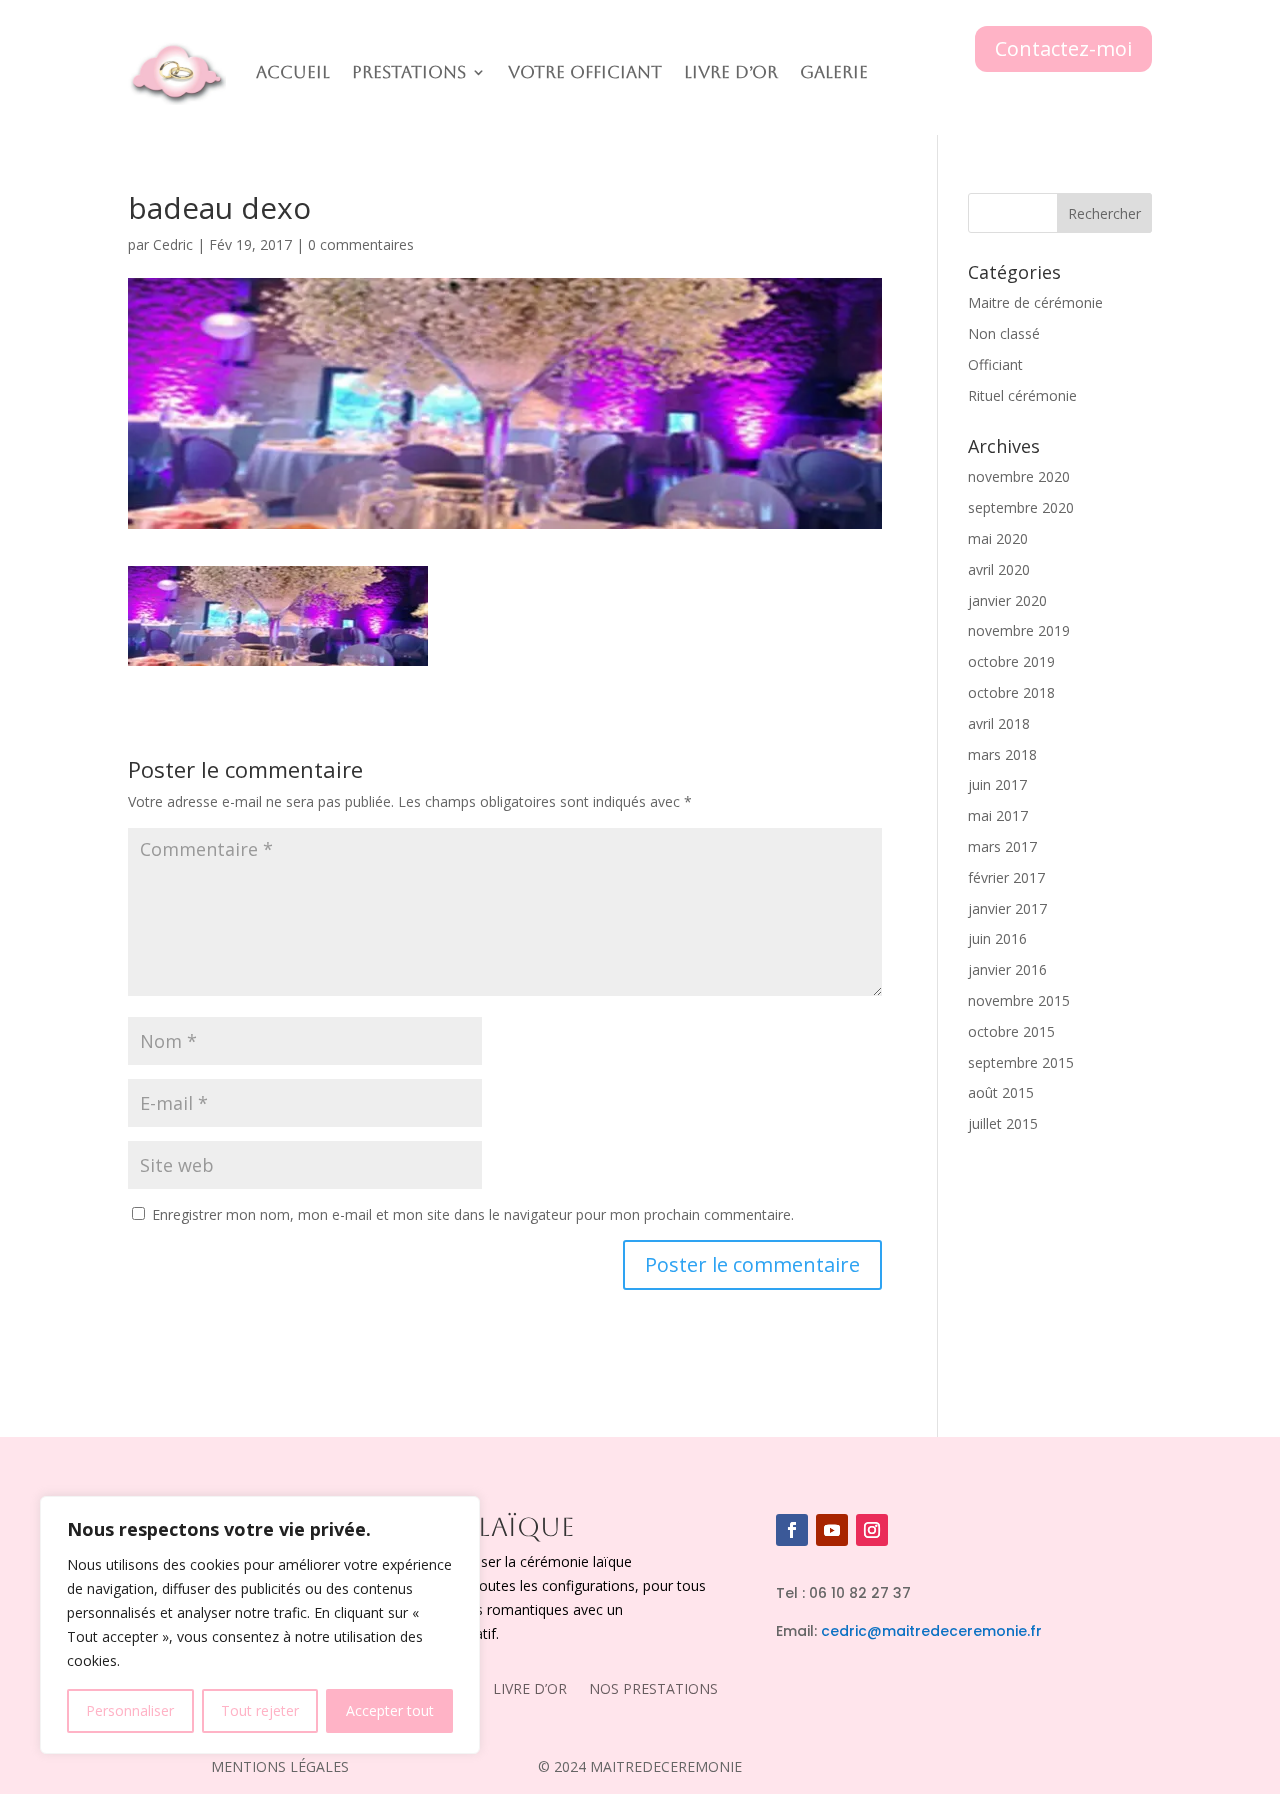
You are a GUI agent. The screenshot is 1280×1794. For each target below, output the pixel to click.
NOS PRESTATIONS (653, 1690)
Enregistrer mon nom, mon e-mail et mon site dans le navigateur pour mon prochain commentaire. (473, 1214)
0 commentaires (361, 244)
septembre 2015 (1021, 1062)
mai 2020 (998, 538)
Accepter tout (390, 1710)
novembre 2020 (1019, 476)
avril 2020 (999, 569)
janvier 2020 (1007, 600)
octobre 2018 (1011, 692)
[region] (260, 1625)
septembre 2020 (1021, 507)
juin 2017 (997, 784)
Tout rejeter (260, 1710)
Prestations (409, 72)
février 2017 (1006, 877)
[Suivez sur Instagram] (872, 1530)
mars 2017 (1002, 846)
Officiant (995, 364)
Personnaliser (130, 1710)
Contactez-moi (1063, 48)
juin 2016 (997, 938)
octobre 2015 (1011, 1031)
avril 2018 (999, 723)
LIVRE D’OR (530, 1690)
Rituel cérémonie (1022, 395)
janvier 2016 (1007, 969)
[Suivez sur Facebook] (792, 1530)
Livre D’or (731, 72)
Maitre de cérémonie (1035, 302)
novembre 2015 (1019, 1000)
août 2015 (1001, 1092)
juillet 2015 (1003, 1123)
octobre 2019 (1011, 661)
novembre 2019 (1019, 630)
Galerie (834, 72)
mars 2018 (1002, 754)
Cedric (173, 244)
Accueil (293, 72)
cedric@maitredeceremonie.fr (931, 1631)
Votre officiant (585, 72)
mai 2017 (998, 815)
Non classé (1004, 333)
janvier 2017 (1007, 908)
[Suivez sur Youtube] (832, 1530)
